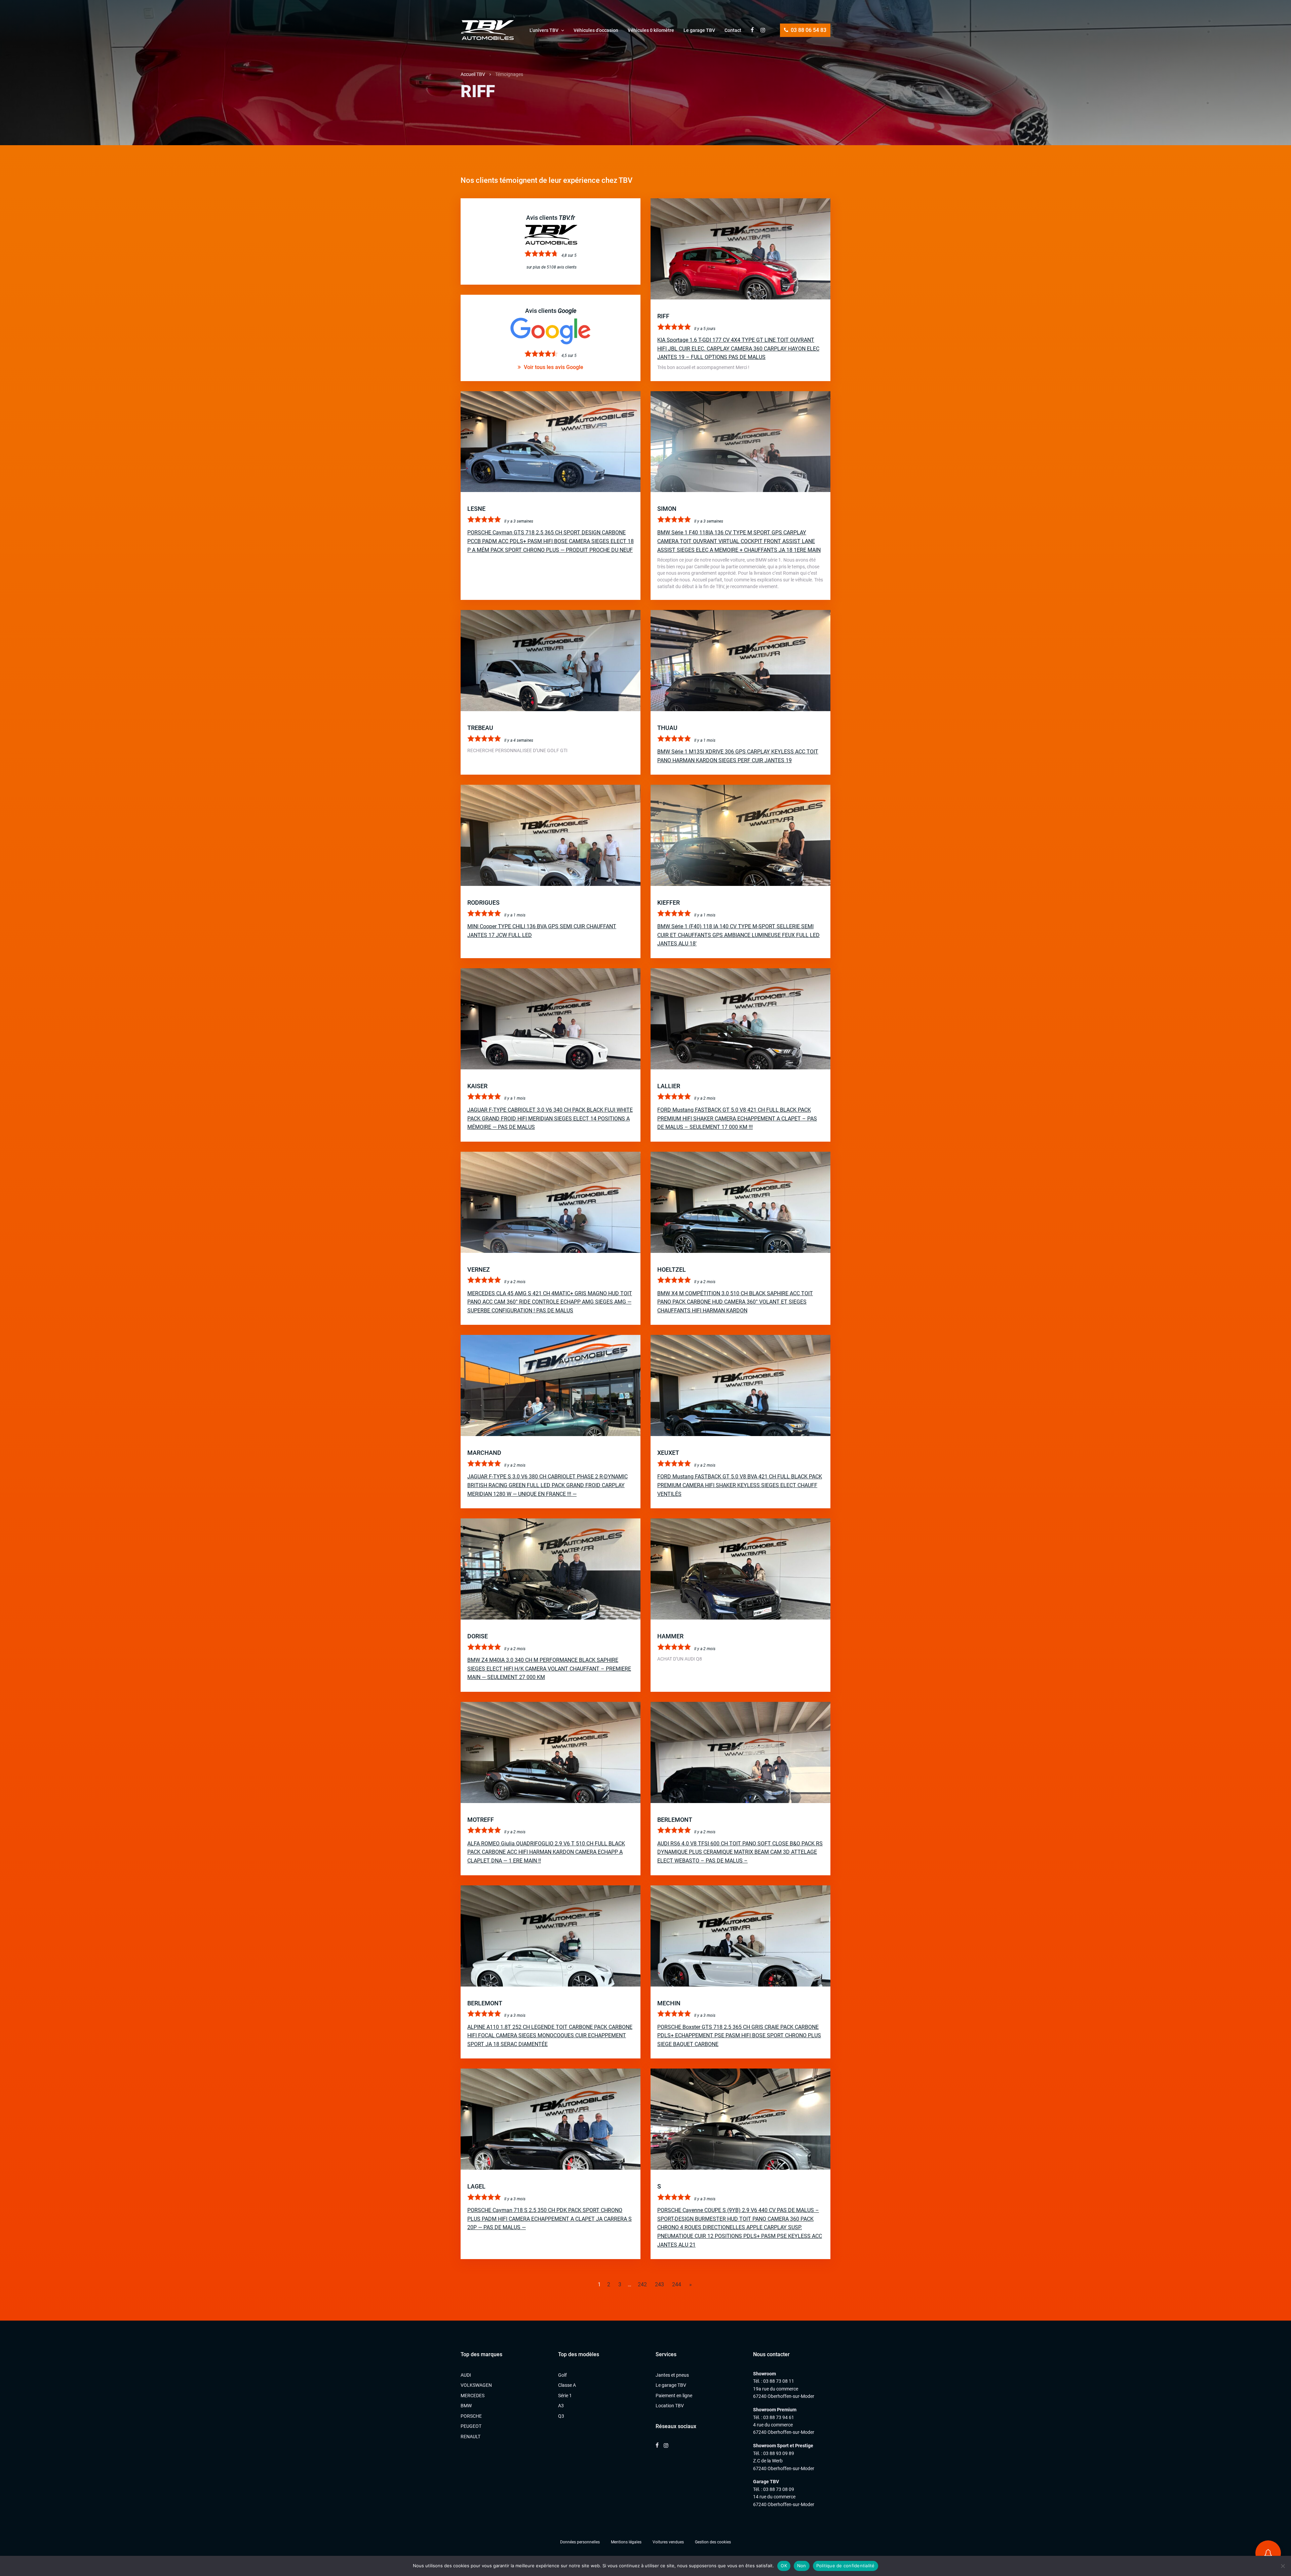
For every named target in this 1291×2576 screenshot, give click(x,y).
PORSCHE (471, 2416)
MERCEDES (473, 2396)
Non (802, 2566)
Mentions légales (626, 2542)
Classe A (567, 2385)
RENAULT (471, 2437)
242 (642, 2284)
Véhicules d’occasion (596, 30)
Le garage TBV (699, 30)
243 (659, 2284)
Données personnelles (580, 2542)
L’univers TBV (544, 30)
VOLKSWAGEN (476, 2385)
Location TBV (670, 2406)
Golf (562, 2375)
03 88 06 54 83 (808, 30)
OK (784, 2566)
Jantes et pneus (672, 2375)
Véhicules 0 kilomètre (651, 30)
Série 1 (565, 2396)
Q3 (561, 2416)
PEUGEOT (471, 2426)
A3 (561, 2406)
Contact (733, 30)
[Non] (1283, 2566)
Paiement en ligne (674, 2396)
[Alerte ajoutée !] (1268, 2553)
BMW (466, 2406)
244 (677, 2284)
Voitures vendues (668, 2542)
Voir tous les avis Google (553, 367)
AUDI (466, 2375)
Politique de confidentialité (846, 2566)
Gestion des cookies (713, 2542)
